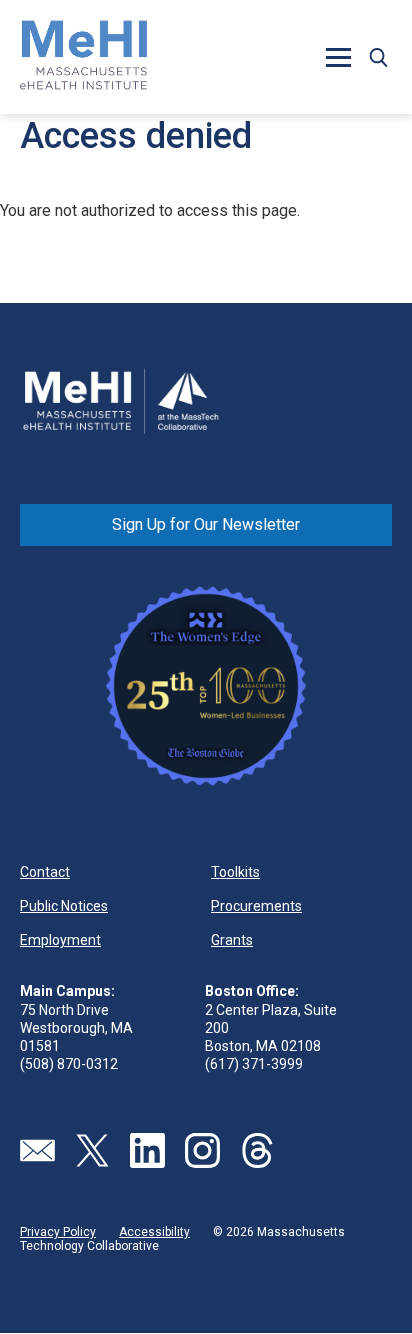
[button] (378, 57)
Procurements (256, 906)
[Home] (84, 57)
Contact (45, 872)
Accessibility (154, 1232)
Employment (60, 940)
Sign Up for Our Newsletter (206, 524)
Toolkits (235, 872)
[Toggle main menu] (338, 57)
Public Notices (64, 906)
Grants (232, 940)
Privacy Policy (58, 1232)
